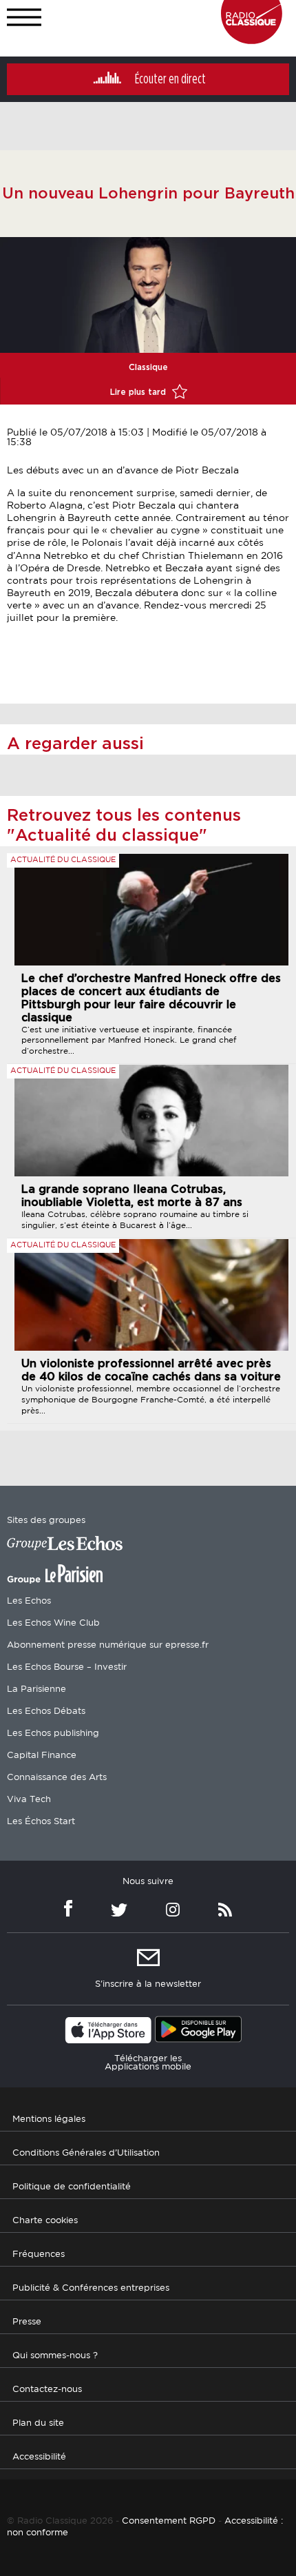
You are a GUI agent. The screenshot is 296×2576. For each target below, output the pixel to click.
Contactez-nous (47, 2390)
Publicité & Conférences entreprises (91, 2288)
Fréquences (39, 2255)
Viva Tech (29, 1800)
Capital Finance (42, 1756)
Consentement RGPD (169, 2521)
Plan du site (38, 2423)
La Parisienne (36, 1689)
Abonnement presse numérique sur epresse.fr (108, 1645)
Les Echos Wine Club (53, 1623)
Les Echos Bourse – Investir (67, 1667)
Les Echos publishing (53, 1734)
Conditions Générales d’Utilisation (86, 2153)
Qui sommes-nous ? (55, 2356)
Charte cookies (45, 2221)
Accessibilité (39, 2457)
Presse (27, 2322)
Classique (148, 367)
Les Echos (29, 1601)
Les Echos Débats (46, 1711)
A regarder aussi (75, 744)
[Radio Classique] (252, 41)
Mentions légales (49, 2119)
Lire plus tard (139, 392)
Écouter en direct (170, 79)
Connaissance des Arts (57, 1778)
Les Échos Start (41, 1822)
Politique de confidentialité (72, 2187)
